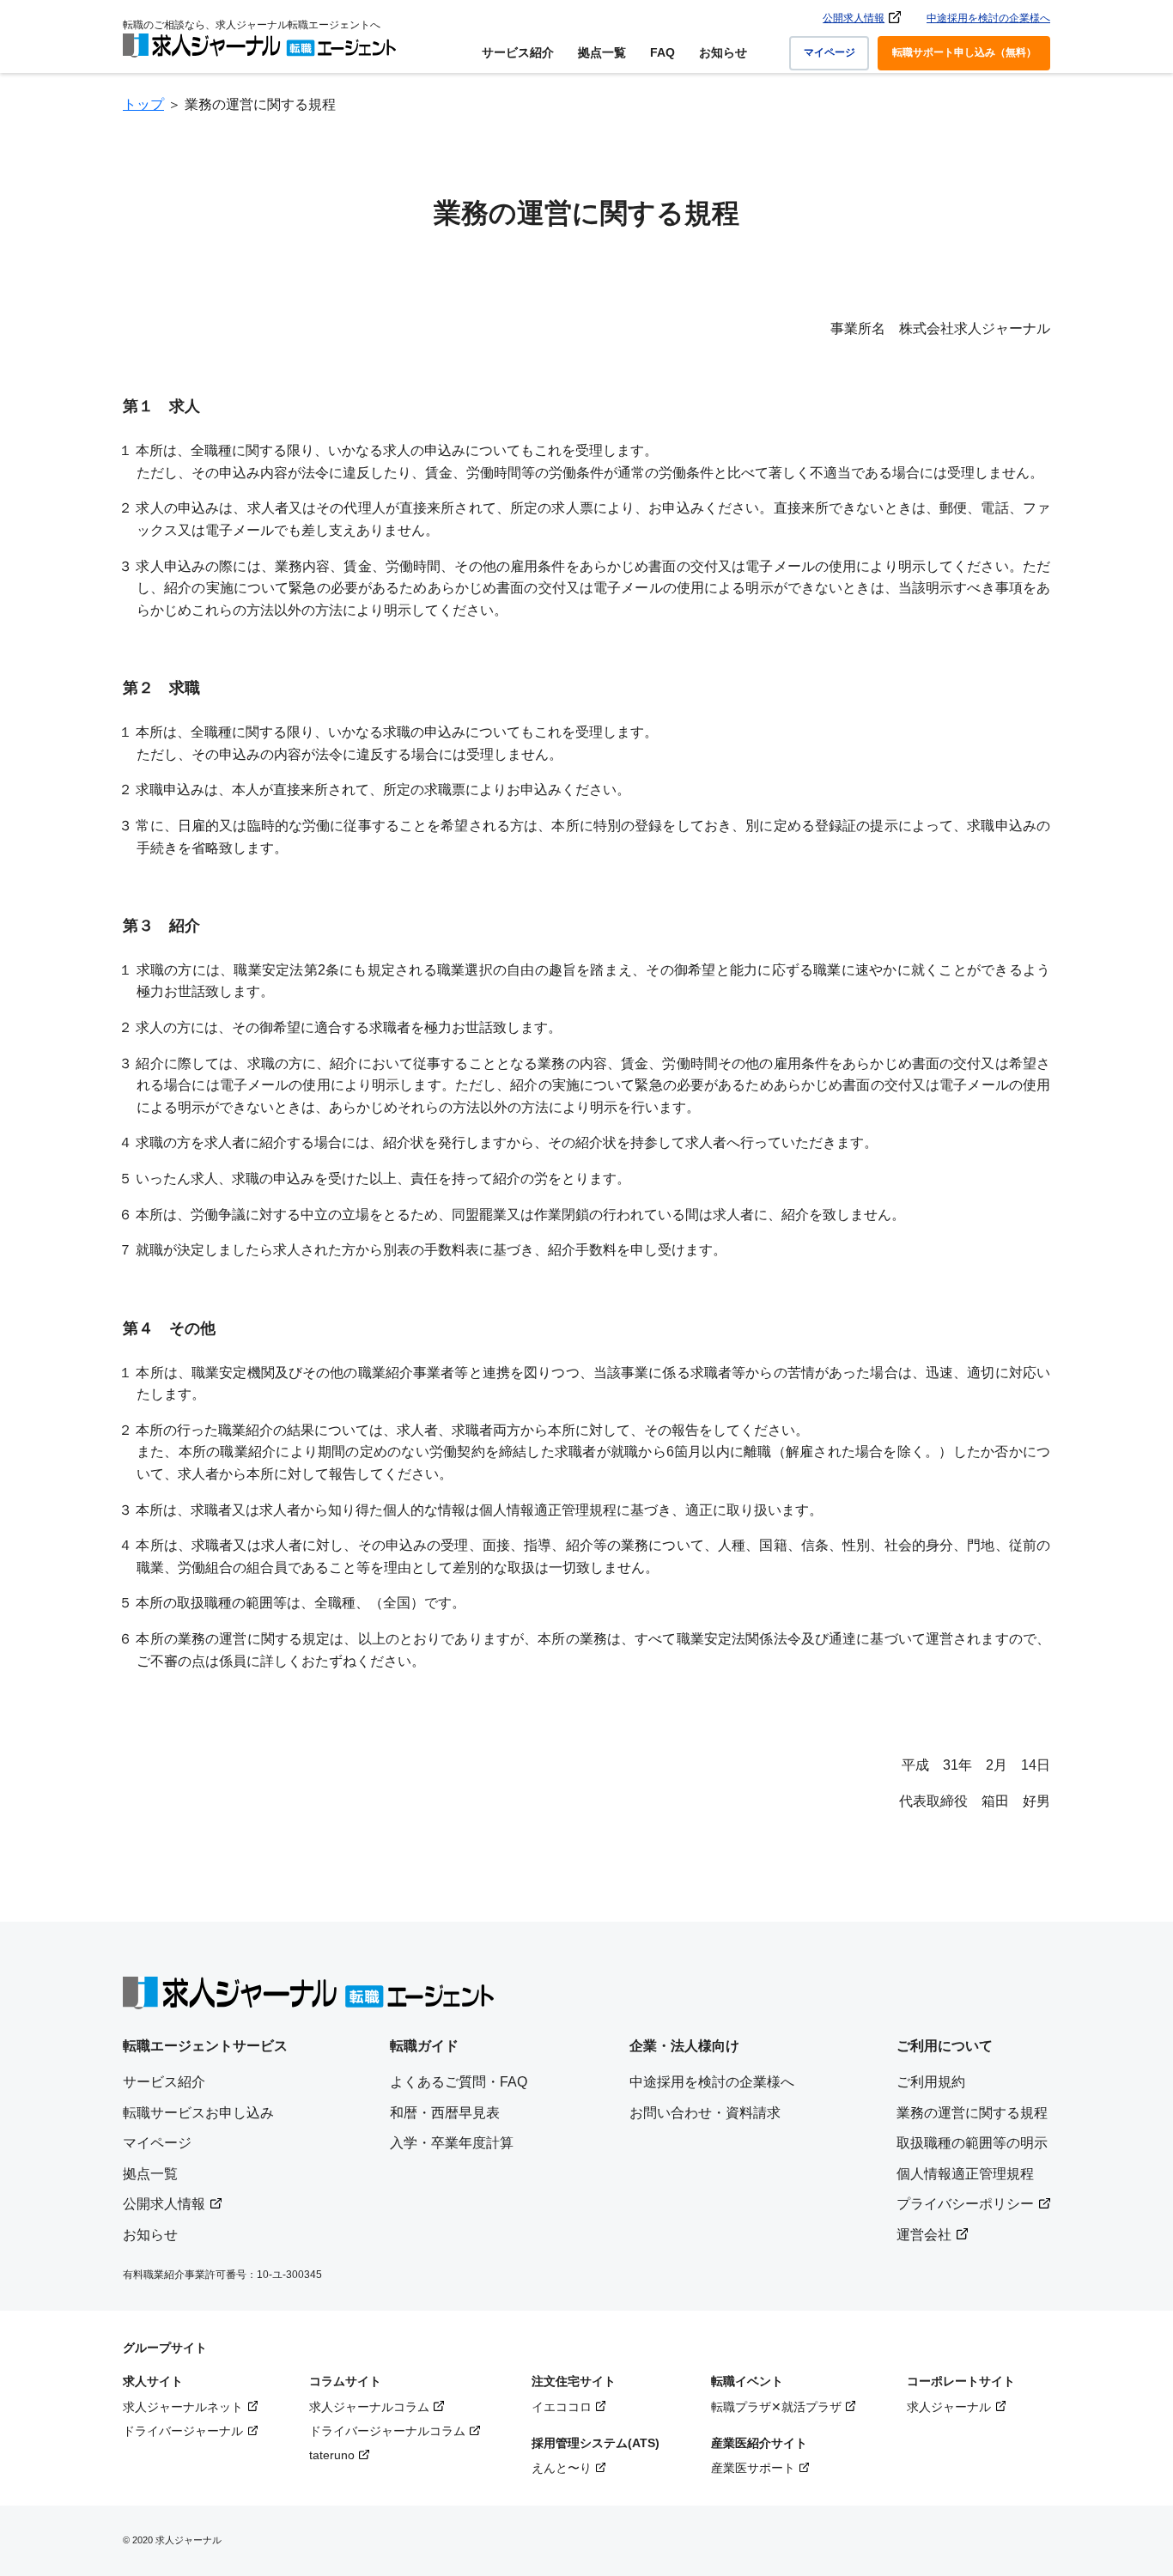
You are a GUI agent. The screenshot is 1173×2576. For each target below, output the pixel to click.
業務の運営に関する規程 (972, 2113)
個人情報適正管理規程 (965, 2174)
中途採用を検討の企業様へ (988, 18)
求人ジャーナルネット (183, 2407)
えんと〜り (562, 2468)
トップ (143, 104)
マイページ (830, 52)
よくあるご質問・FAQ (459, 2082)
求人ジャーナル (949, 2407)
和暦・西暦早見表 (445, 2113)
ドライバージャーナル (183, 2431)
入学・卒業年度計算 (452, 2143)
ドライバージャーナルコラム (387, 2431)
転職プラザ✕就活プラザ (776, 2407)
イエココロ (562, 2407)
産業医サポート (753, 2468)
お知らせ (723, 52)
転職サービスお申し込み (198, 2113)
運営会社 (924, 2235)
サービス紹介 (518, 52)
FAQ (662, 52)
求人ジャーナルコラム (369, 2407)
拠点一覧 (602, 52)
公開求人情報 (854, 18)
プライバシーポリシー (965, 2204)
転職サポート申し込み (964, 52)
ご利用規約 (931, 2082)
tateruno (332, 2455)
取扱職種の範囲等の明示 (972, 2143)
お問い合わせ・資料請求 (705, 2113)
